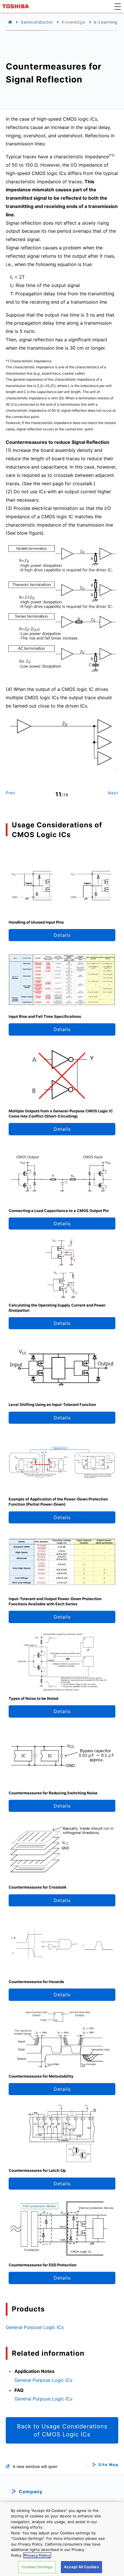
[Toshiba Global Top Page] (16, 6)
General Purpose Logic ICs (35, 2327)
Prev (11, 793)
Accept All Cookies (81, 2567)
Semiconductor (37, 22)
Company (31, 2492)
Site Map (108, 2465)
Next (113, 793)
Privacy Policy (37, 2555)
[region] (62, 2539)
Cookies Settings (37, 2567)
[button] (118, 6)
